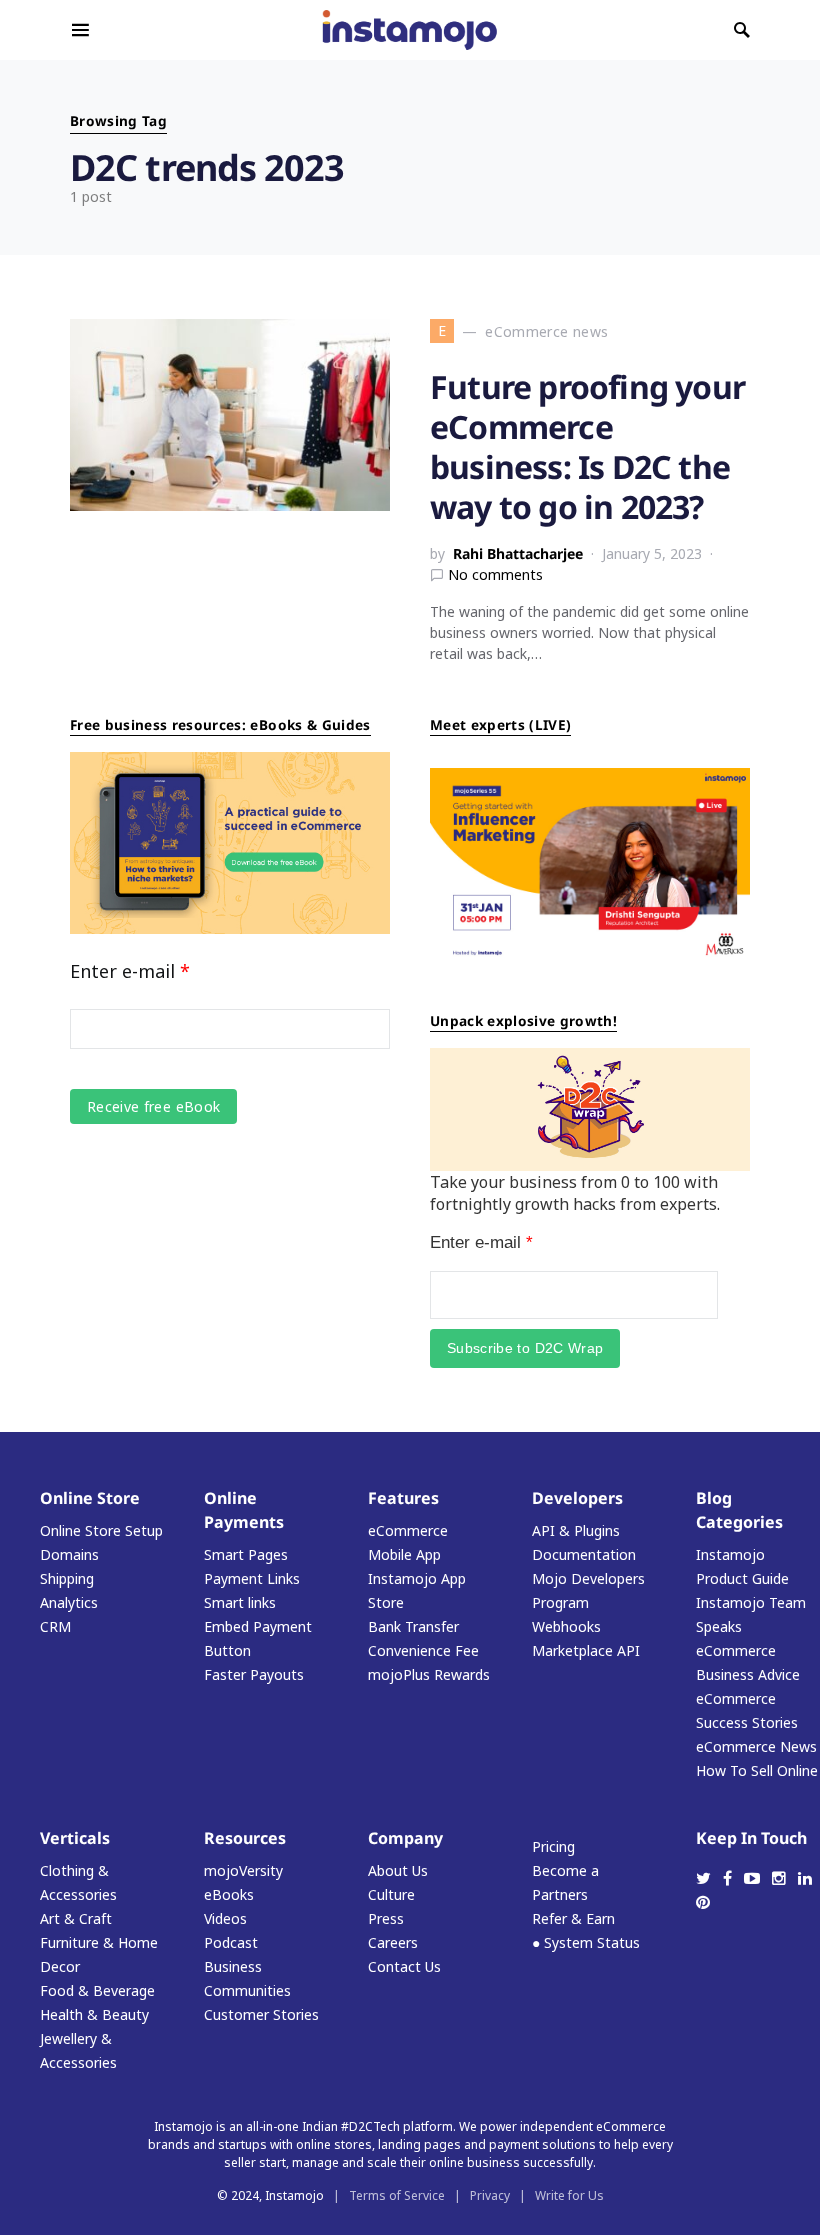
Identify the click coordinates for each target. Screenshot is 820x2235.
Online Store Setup (101, 1530)
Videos (225, 1918)
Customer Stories (261, 2014)
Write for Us (569, 2195)
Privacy (490, 2195)
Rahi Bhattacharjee (518, 553)
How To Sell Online (757, 1770)
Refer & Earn (573, 1918)
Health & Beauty (94, 2014)
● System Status (586, 1942)
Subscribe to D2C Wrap (525, 1348)
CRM (55, 1626)
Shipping (67, 1578)
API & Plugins (576, 1530)
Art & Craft (76, 1918)
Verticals (75, 1838)
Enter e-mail (130, 971)
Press (386, 1918)
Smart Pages (246, 1554)
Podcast (231, 1942)
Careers (393, 1942)
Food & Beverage (97, 1990)
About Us (398, 1870)
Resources (245, 1838)
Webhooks (566, 1626)
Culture (391, 1894)
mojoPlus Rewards (429, 1674)
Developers (577, 1498)
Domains (69, 1554)
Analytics (69, 1602)
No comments (495, 574)
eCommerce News (756, 1746)
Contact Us (404, 1966)
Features (403, 1498)
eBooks (229, 1894)
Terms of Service (397, 2195)
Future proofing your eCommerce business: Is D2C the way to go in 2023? (587, 446)
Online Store (90, 1498)
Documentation (584, 1554)
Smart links (240, 1602)
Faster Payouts (254, 1674)
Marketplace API (586, 1650)
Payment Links (252, 1578)
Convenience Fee (423, 1650)
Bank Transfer (413, 1626)
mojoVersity (243, 1870)
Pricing (553, 1846)
